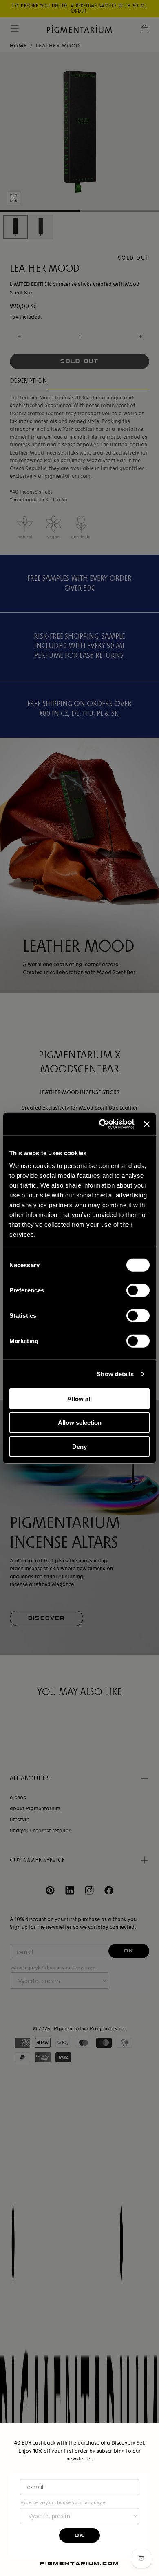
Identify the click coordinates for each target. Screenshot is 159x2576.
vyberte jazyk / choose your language (63, 2502)
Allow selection (80, 1423)
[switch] (138, 1290)
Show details (115, 1374)
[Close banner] (147, 1124)
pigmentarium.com (79, 2563)
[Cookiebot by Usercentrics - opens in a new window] (101, 1124)
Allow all (79, 1398)
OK (79, 2535)
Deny (79, 1446)
